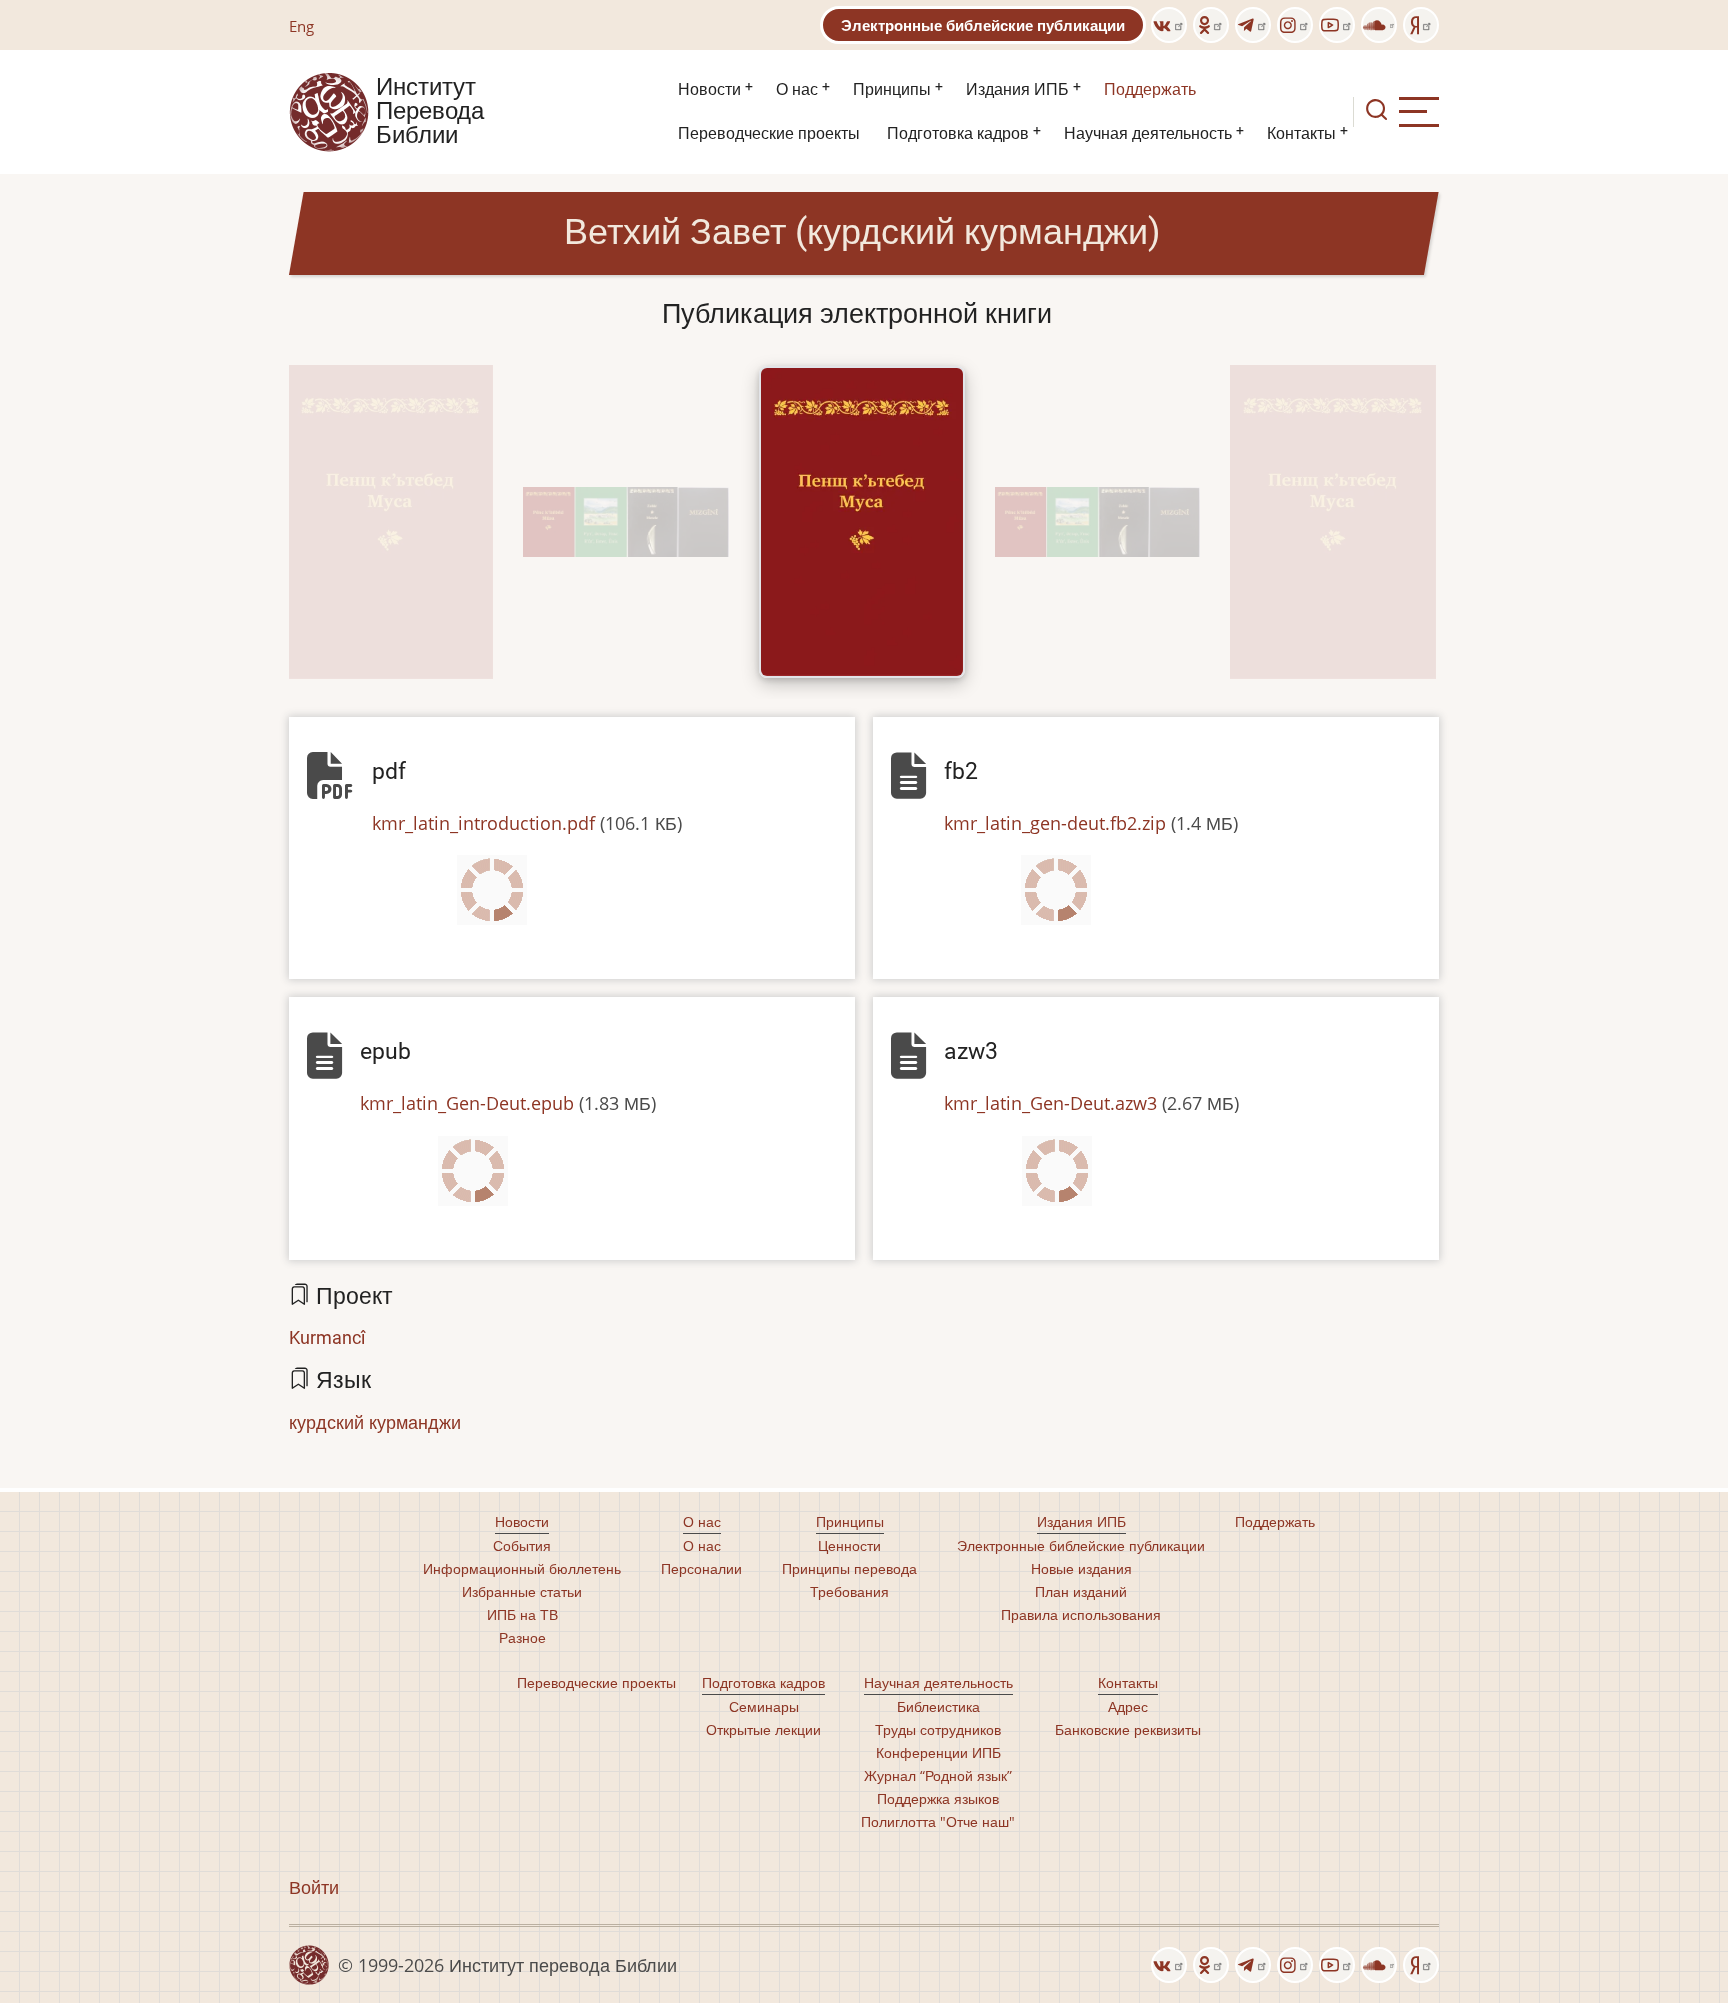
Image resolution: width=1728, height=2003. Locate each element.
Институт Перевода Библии (430, 112)
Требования (849, 1591)
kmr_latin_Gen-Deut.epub (467, 1103)
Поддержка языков (938, 1798)
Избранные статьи (522, 1591)
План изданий (1081, 1591)
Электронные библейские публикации (983, 25)
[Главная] (329, 110)
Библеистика (938, 1706)
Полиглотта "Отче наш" (938, 1821)
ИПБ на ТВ (522, 1614)
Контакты (1301, 133)
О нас (797, 89)
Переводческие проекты (769, 133)
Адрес (1128, 1706)
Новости (709, 89)
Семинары (764, 1706)
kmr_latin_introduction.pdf (483, 823)
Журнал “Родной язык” (938, 1775)
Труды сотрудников (938, 1729)
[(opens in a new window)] (1169, 25)
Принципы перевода (849, 1568)
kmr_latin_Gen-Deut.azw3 (1050, 1103)
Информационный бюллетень (522, 1568)
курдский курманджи (375, 1422)
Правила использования (1081, 1614)
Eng (301, 26)
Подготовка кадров (958, 133)
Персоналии (701, 1568)
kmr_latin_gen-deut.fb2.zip (1055, 823)
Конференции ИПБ (938, 1752)
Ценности (849, 1545)
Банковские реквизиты (1128, 1729)
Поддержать (1150, 89)
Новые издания (1081, 1568)
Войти (314, 1887)
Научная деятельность (1148, 133)
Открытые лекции (763, 1729)
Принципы (892, 89)
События (522, 1545)
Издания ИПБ (1017, 89)
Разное (522, 1637)
